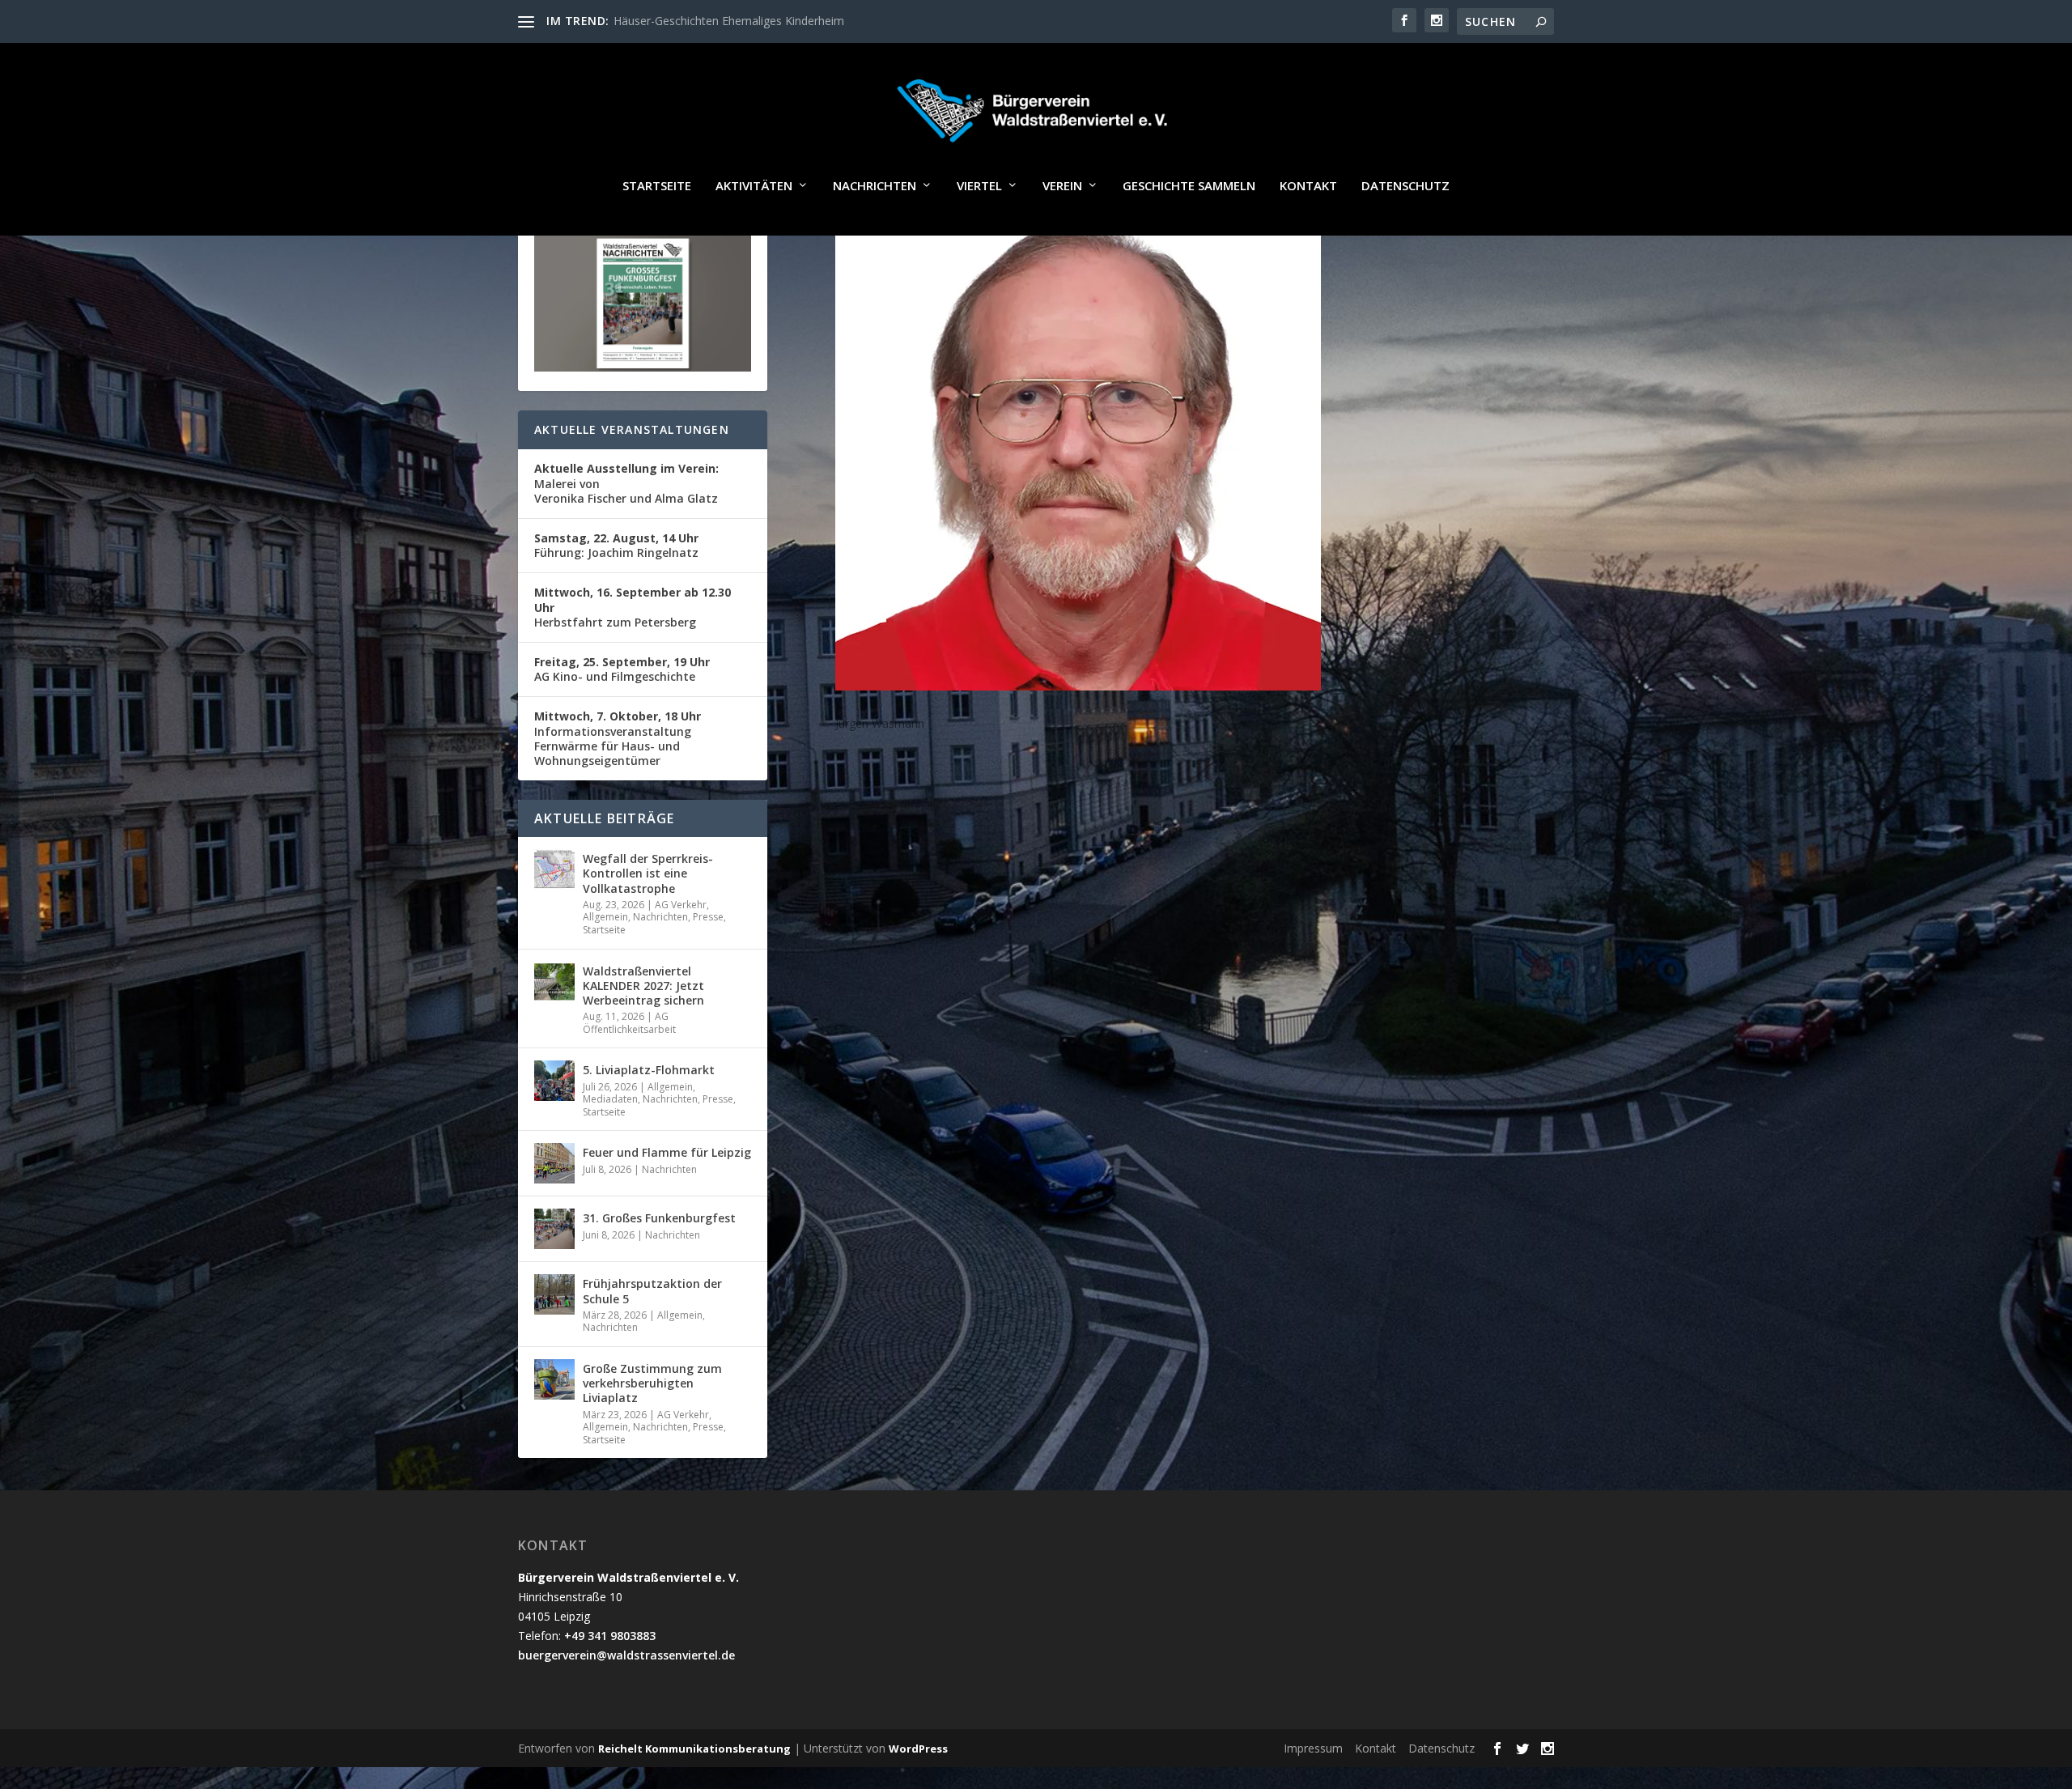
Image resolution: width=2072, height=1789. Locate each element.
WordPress (918, 1749)
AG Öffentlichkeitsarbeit (629, 1023)
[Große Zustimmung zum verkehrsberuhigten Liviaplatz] (554, 1379)
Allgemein (605, 917)
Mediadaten (610, 1099)
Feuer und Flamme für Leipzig (667, 1152)
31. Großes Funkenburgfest (659, 1218)
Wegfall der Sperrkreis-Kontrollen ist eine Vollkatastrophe (648, 873)
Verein (1062, 186)
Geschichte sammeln (1189, 186)
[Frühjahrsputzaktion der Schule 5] (554, 1294)
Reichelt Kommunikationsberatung (694, 1749)
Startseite (657, 186)
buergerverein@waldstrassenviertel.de (626, 1655)
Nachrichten (875, 186)
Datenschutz (1405, 186)
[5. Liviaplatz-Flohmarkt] (554, 1081)
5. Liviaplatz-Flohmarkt (649, 1070)
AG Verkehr (681, 905)
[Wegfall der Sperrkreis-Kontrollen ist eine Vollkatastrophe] (554, 869)
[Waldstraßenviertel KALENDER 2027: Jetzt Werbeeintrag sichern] (554, 982)
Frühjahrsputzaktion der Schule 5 (652, 1291)
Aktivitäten (754, 186)
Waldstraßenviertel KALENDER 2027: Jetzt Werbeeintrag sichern (643, 986)
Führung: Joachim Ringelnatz (616, 545)
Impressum (1313, 1748)
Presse (708, 917)
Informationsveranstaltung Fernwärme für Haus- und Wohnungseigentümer (618, 738)
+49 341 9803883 (610, 1636)
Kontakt (1308, 186)
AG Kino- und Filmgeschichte (622, 669)
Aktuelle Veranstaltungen (632, 429)
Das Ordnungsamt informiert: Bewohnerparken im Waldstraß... (777, 21)
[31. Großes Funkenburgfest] (554, 1229)
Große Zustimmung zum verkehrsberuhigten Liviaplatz (652, 1383)
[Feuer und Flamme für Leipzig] (554, 1163)
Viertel (979, 186)
